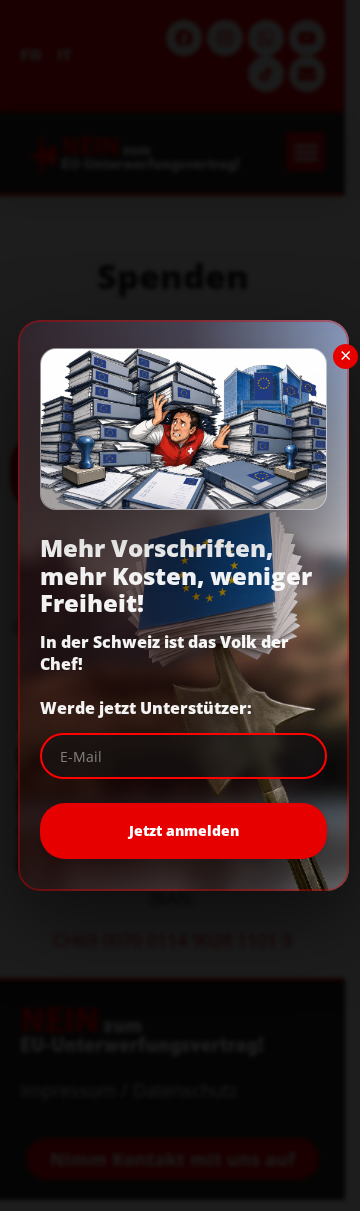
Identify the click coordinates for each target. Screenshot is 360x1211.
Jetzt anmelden (184, 830)
